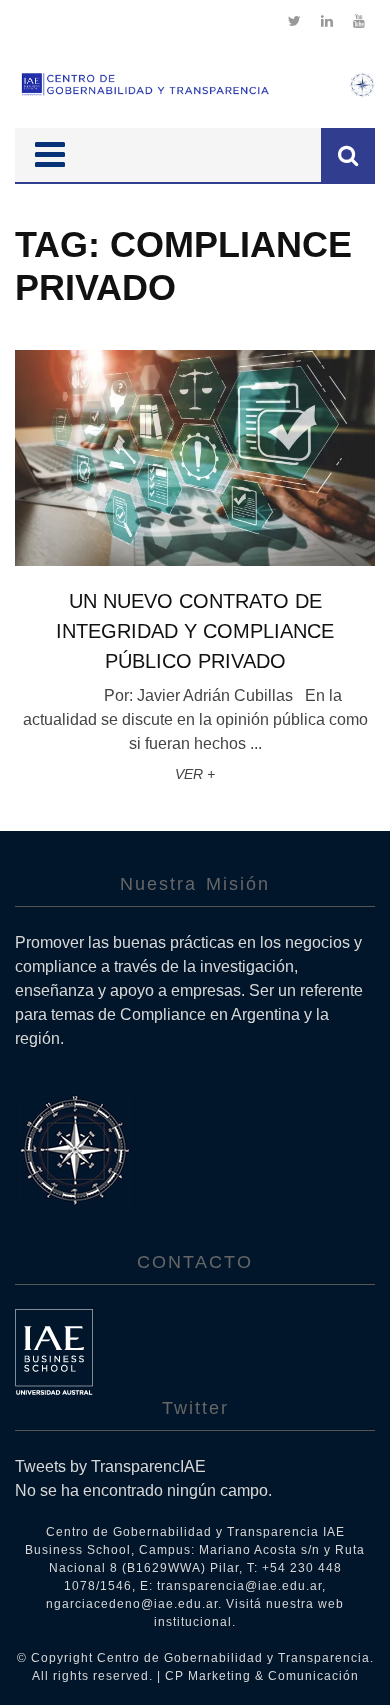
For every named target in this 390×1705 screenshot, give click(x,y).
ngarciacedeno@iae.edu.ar (132, 1604)
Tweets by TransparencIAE (110, 1466)
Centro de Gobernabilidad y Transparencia (233, 1658)
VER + (195, 774)
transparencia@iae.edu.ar (239, 1586)
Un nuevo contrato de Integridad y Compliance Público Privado (195, 631)
